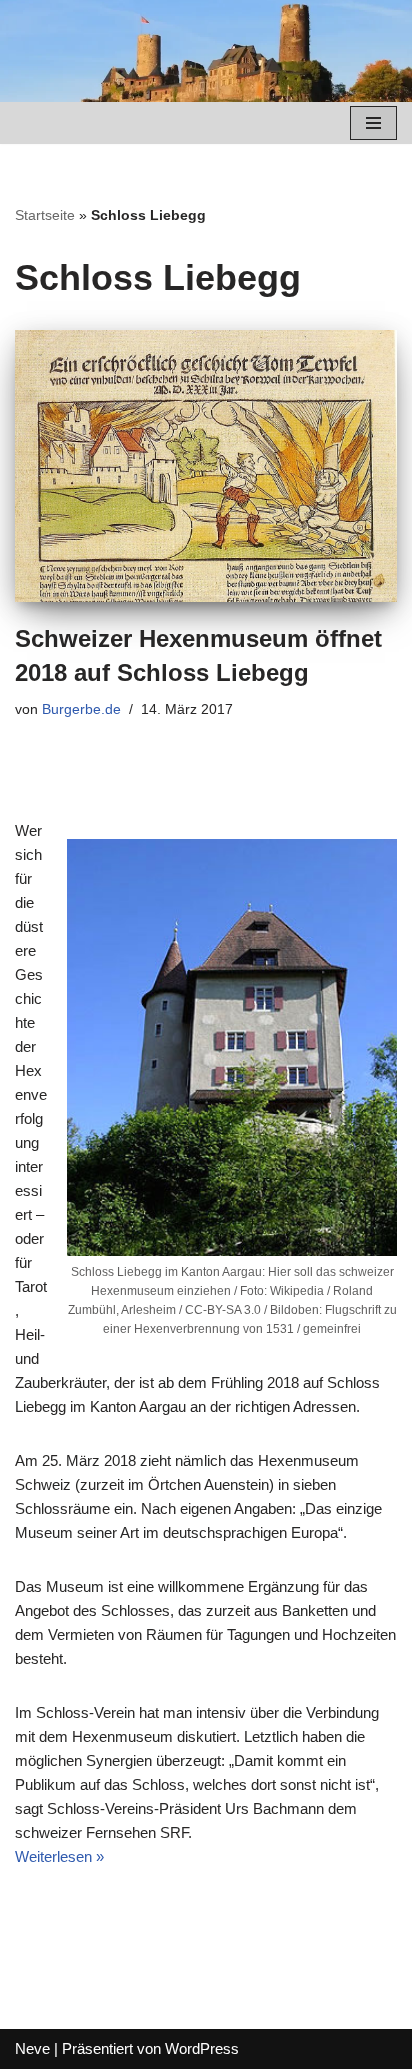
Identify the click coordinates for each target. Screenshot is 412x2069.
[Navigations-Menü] (373, 123)
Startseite (45, 215)
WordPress (202, 2048)
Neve (32, 2048)
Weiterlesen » (59, 1856)
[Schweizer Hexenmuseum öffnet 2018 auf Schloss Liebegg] (206, 466)
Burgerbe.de (81, 709)
